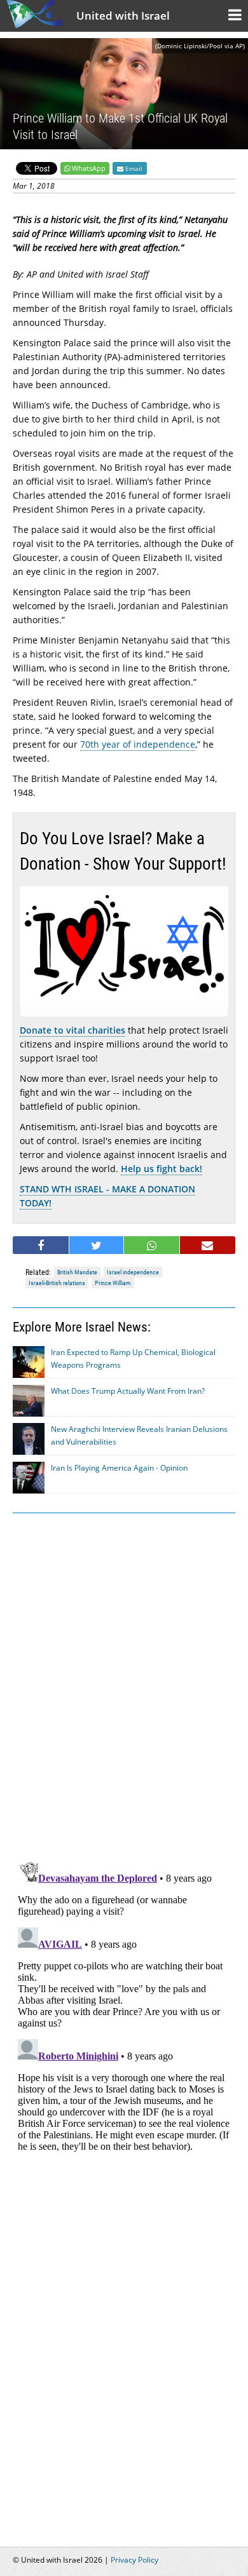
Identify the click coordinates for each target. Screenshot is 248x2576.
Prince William (113, 1283)
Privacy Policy (134, 2560)
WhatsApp (89, 168)
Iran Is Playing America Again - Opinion (119, 1468)
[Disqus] (124, 2015)
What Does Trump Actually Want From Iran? (128, 1391)
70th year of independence (138, 744)
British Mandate (77, 1272)
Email (133, 168)
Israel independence (133, 1272)
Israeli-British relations (57, 1283)
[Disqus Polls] (124, 1685)
